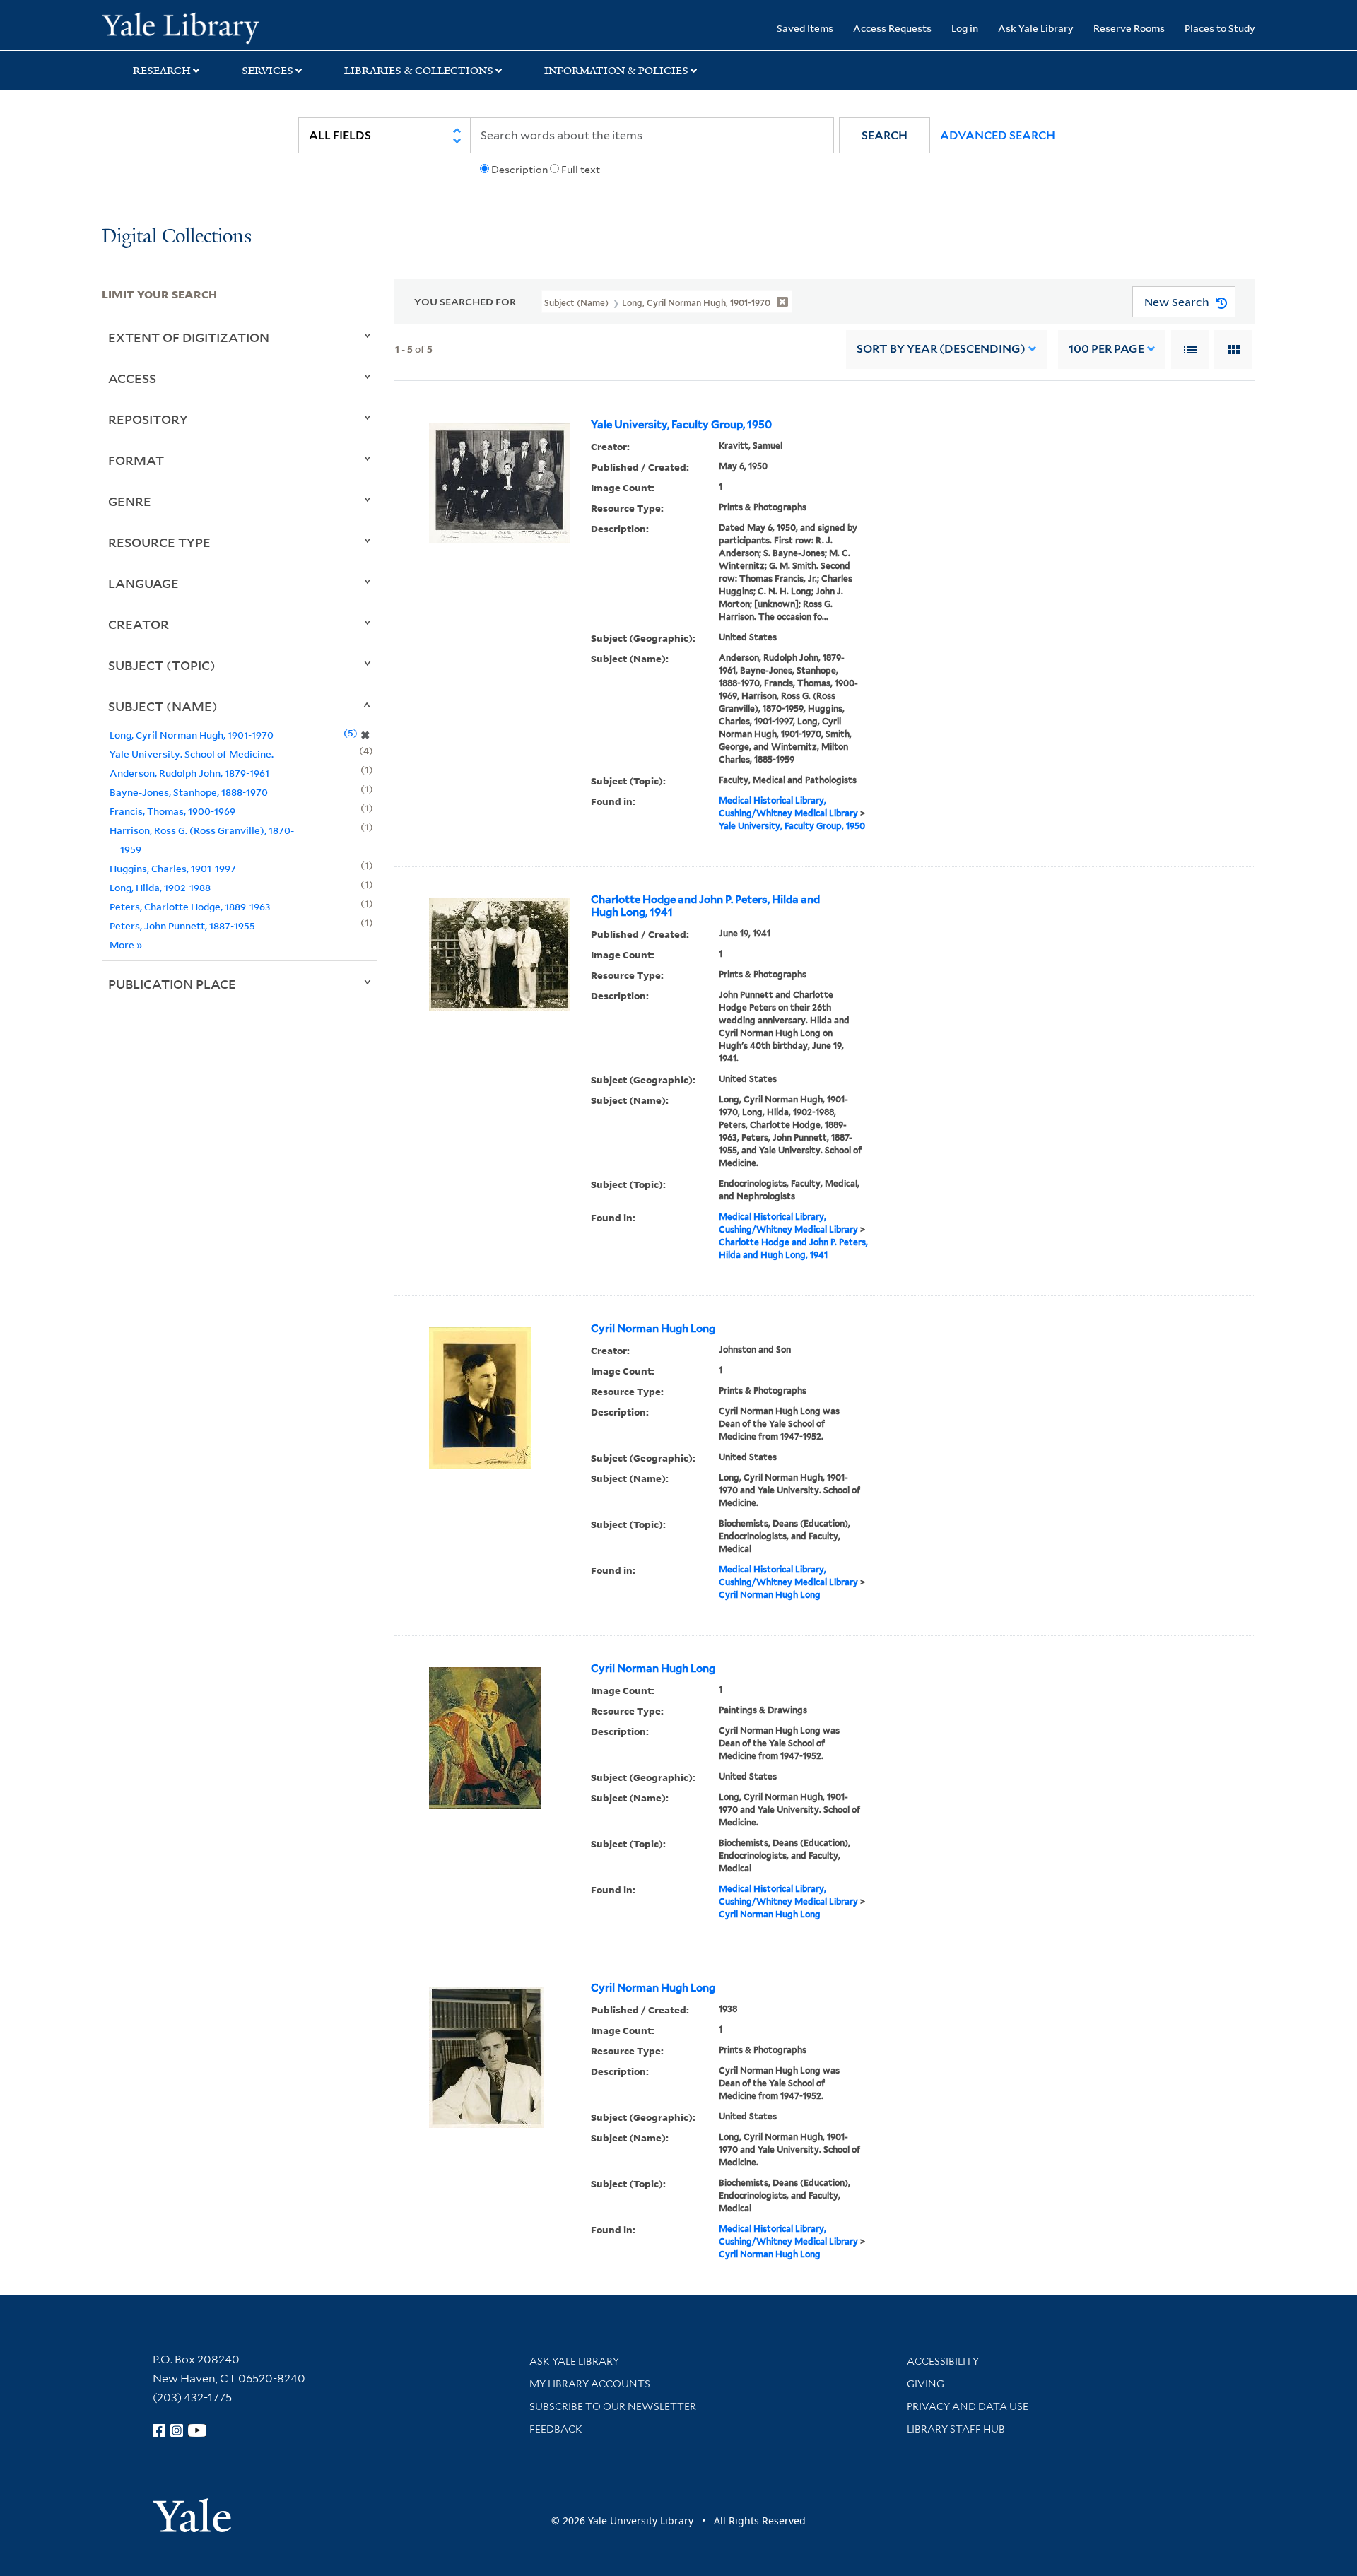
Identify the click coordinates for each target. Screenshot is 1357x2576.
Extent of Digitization (189, 337)
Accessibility (943, 2361)
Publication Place (172, 984)
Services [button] (268, 71)
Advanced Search (998, 135)
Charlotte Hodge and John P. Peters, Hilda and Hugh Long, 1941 (705, 906)
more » (126, 945)
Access (132, 378)
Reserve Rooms (1129, 28)
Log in (965, 28)
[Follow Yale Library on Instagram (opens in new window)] (177, 2430)
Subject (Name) (163, 706)
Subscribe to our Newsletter (613, 2406)
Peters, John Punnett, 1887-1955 (182, 925)
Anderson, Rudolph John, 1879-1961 (189, 773)
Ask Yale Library (1036, 28)
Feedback (556, 2429)
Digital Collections (177, 237)
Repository (148, 419)
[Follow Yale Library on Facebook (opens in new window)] (159, 2430)
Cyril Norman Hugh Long (653, 1329)
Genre (130, 501)
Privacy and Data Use (968, 2406)
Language (143, 583)
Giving (926, 2384)
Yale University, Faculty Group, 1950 (681, 425)
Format (136, 460)
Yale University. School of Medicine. (192, 754)
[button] (885, 135)
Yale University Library (188, 27)
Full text (581, 170)
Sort (941, 349)
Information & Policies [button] (616, 71)
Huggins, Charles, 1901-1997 (173, 868)
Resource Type (159, 542)
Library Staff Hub (956, 2429)
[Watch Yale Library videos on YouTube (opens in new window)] (197, 2430)
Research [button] (162, 71)
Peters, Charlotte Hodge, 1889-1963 (190, 906)
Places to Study (1220, 28)
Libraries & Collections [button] (419, 71)
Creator (139, 624)
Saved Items (805, 28)
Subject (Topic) (162, 665)
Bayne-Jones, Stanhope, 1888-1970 (189, 792)
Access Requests (892, 28)
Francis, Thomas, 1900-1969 (172, 811)
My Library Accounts (590, 2384)
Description (519, 170)
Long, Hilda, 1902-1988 (160, 887)
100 (1106, 349)
